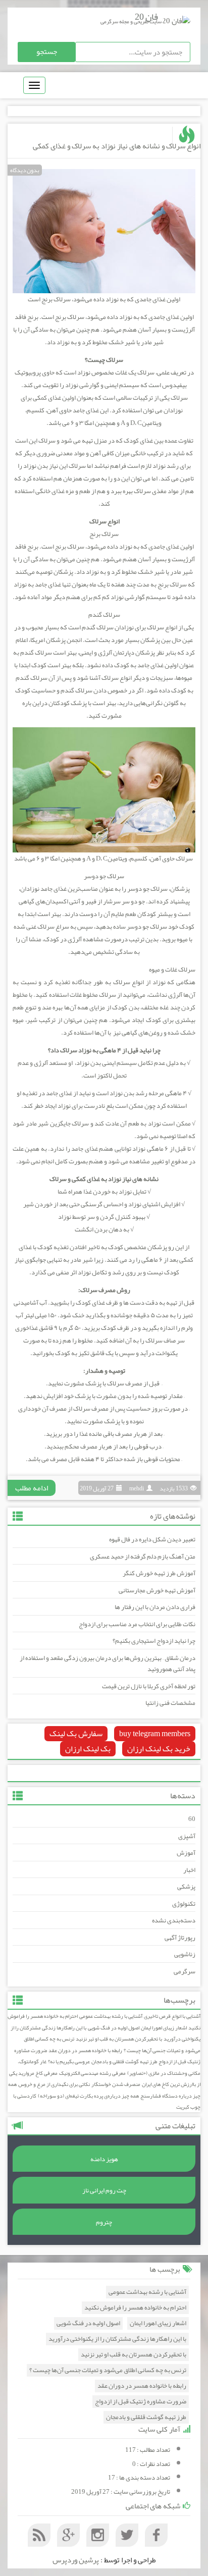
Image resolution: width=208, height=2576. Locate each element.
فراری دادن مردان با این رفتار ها (155, 1607)
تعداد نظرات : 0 (151, 2464)
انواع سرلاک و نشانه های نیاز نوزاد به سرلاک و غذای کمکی (117, 146)
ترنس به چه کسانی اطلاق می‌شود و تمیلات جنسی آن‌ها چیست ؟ (108, 2370)
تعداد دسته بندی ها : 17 (139, 2478)
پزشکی (186, 1887)
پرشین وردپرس (76, 2560)
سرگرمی (185, 1971)
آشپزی (187, 1836)
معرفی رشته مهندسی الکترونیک (92, 2073)
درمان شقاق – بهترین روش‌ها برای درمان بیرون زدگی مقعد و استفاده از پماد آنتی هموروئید (108, 1664)
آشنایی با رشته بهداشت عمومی (111, 2016)
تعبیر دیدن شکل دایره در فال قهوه (152, 1539)
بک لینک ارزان (88, 1749)
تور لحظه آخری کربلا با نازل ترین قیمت (149, 1686)
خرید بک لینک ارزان (159, 1749)
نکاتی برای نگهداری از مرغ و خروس (54, 2084)
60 (192, 1819)
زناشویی (185, 1954)
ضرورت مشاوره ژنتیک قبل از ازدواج (141, 2402)
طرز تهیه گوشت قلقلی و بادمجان (124, 2061)
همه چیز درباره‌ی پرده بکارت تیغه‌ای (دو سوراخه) (88, 2096)
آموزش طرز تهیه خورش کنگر (159, 1573)
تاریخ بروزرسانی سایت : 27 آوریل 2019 (121, 2492)
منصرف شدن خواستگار (116, 2084)
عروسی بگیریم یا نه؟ (69, 2061)
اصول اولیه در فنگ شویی (114, 2028)
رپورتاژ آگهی (180, 1938)
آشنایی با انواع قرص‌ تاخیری (172, 2016)
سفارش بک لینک (76, 1734)
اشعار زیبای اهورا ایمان (164, 2028)
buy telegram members (155, 1734)
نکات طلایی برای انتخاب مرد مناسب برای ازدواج (137, 1624)
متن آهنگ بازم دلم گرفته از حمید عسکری (143, 1557)
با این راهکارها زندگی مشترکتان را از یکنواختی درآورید (117, 2339)
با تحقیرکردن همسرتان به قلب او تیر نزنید (119, 2039)
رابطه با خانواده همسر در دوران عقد (85, 2050)
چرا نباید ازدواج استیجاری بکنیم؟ (154, 1641)
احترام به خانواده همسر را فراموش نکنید (135, 2308)
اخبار (189, 1870)
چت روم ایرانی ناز (104, 2190)
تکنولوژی (184, 1904)
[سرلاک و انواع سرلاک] (104, 233)
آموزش (186, 1853)
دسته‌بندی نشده (174, 1920)
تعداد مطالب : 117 (148, 2450)
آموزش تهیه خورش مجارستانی (157, 1590)
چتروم (104, 2222)
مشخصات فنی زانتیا (170, 1703)
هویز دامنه (104, 2159)
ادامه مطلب (32, 1488)
